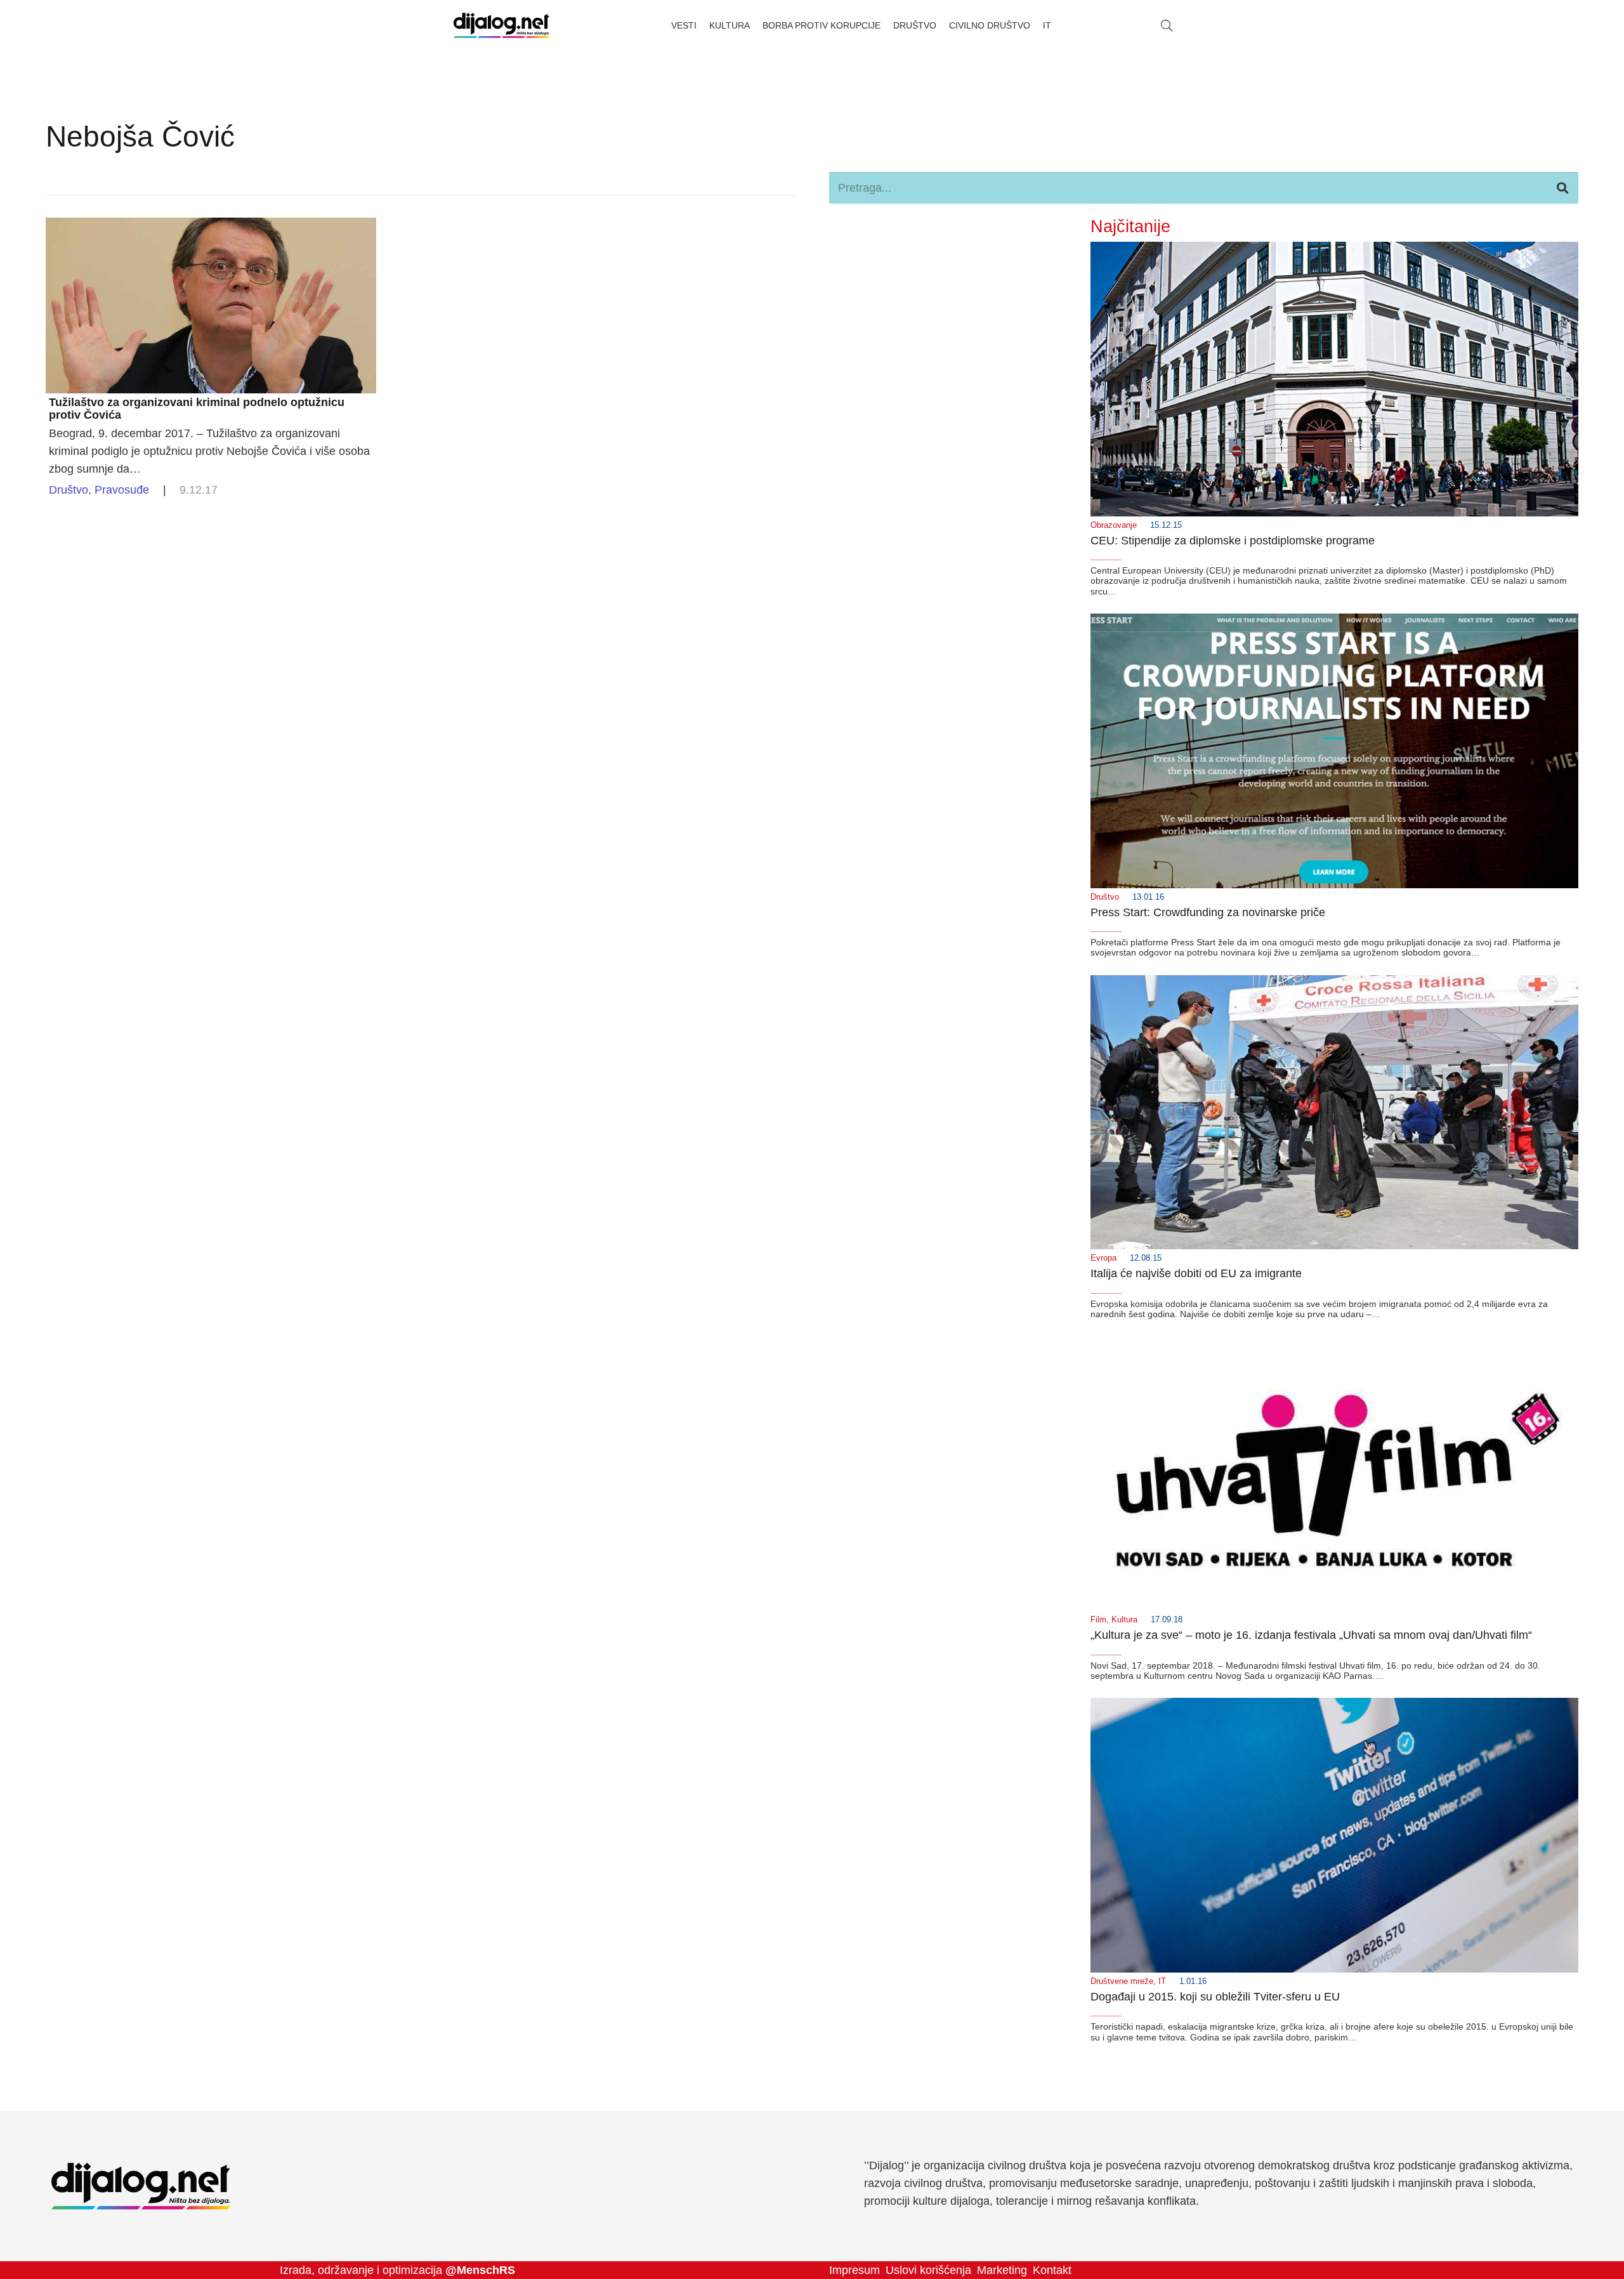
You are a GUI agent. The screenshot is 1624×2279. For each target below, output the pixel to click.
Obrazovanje (1114, 525)
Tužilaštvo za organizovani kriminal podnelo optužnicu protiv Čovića (197, 409)
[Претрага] (1562, 188)
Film (1098, 1620)
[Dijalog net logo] (501, 25)
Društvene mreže (1122, 1981)
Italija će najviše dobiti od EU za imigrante (1196, 1273)
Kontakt (1052, 2270)
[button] (1167, 25)
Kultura (1124, 1620)
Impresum (855, 2270)
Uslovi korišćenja (928, 2270)
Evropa (1103, 1258)
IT (1162, 1981)
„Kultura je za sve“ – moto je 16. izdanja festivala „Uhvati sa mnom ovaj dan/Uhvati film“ (1311, 1635)
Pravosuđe (122, 490)
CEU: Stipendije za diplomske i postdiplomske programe (1233, 541)
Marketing (1002, 2270)
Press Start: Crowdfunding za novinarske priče (1208, 912)
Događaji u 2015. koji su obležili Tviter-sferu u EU (1215, 1997)
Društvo (69, 490)
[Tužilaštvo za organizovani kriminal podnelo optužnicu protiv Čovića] (211, 227)
